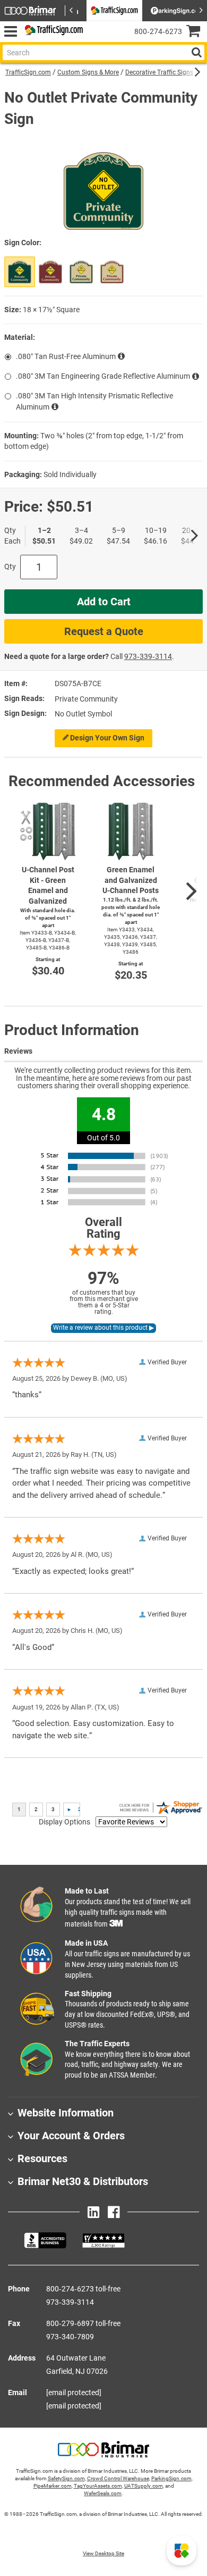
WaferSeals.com (103, 2493)
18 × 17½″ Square (51, 310)
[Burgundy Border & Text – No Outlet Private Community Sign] (112, 272)
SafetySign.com (66, 2478)
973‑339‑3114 (148, 656)
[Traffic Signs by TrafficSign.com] (52, 32)
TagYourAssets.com (98, 2486)
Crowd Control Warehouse (118, 2478)
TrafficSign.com (28, 72)
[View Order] (95, 40)
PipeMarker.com (53, 2486)
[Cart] (197, 32)
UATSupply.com (144, 2486)
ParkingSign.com (171, 2478)
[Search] (196, 52)
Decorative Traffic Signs (159, 72)
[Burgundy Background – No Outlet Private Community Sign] (50, 272)
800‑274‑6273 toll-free (83, 2289)
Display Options (64, 1822)
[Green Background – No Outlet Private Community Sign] (20, 272)
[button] (182, 2550)
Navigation (10, 32)
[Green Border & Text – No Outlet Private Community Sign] (81, 272)
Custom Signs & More (88, 72)
